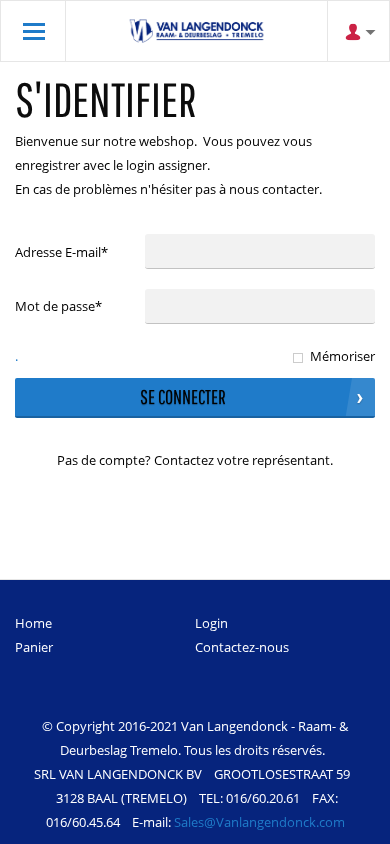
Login (211, 623)
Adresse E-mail (61, 252)
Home (33, 623)
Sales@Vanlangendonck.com (259, 822)
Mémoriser (342, 356)
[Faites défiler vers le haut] (347, 821)
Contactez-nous (242, 647)
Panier (34, 647)
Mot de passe (58, 306)
